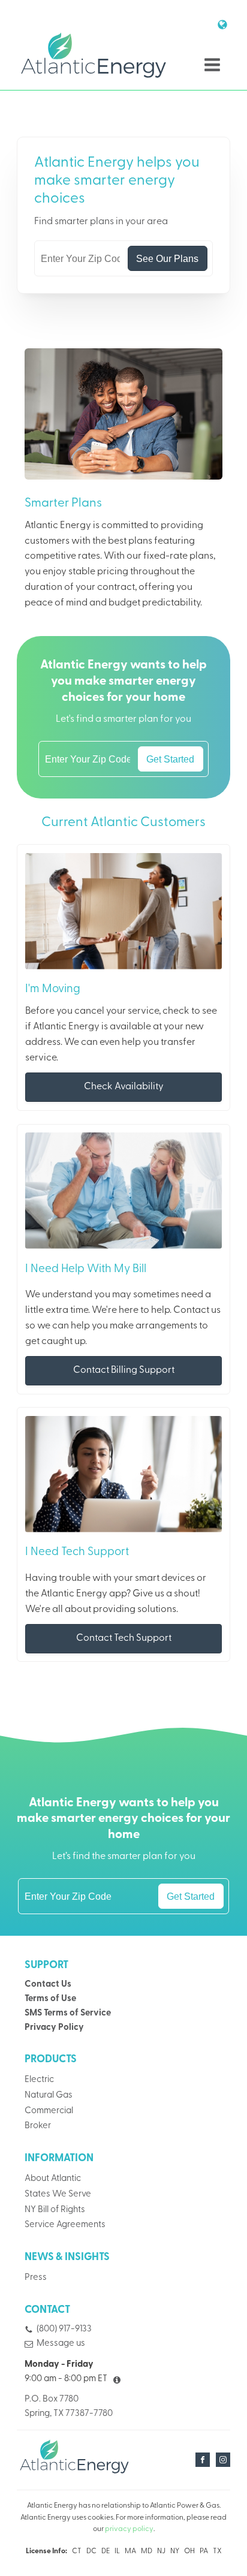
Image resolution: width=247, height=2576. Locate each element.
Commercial (49, 2111)
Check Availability (124, 1087)
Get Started (170, 759)
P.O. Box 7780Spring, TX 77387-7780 (69, 2407)
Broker (38, 2126)
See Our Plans (167, 258)
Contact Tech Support (124, 1638)
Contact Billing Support (124, 1370)
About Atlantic (53, 2179)
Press (36, 2278)
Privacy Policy (54, 2028)
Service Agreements (65, 2225)
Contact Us (48, 1985)
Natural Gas (49, 2096)
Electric (39, 2080)
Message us (61, 2344)
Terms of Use (50, 1999)
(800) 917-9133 (64, 2329)
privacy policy (129, 2529)
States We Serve (58, 2194)
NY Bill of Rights (55, 2210)
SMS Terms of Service (68, 2013)
